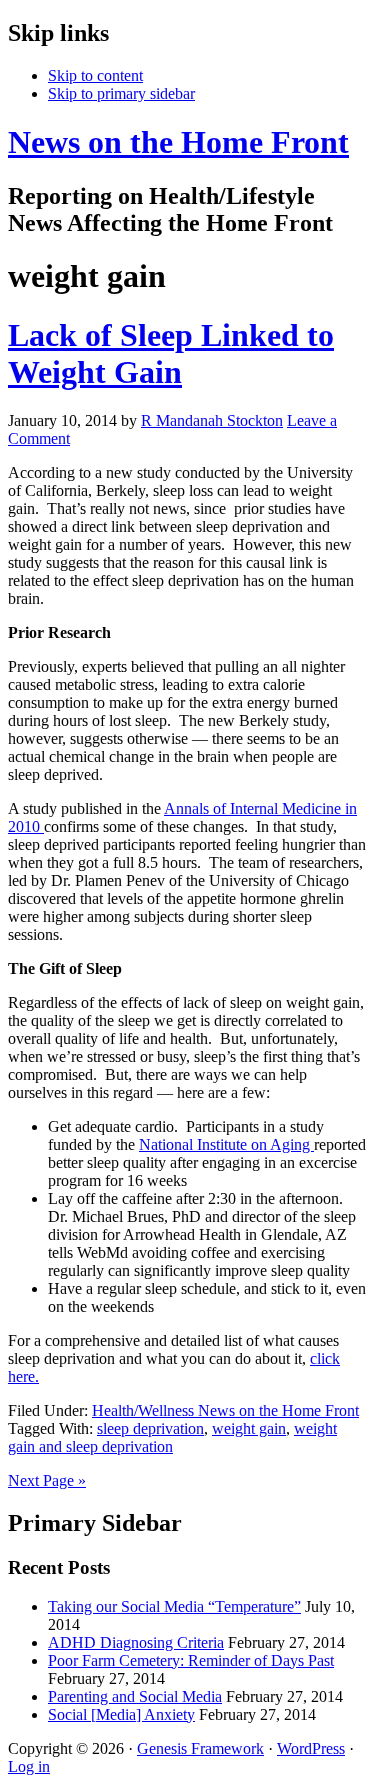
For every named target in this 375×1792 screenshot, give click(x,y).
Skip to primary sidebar (121, 93)
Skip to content (95, 75)
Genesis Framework (200, 1748)
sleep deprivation (150, 1428)
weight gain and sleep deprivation (172, 1437)
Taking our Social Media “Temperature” (174, 1606)
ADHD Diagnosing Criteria (136, 1642)
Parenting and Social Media (135, 1696)
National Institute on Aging (226, 1144)
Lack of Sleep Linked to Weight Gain (171, 353)
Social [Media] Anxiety (121, 1714)
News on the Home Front (178, 142)
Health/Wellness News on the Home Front (225, 1410)
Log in (29, 1766)
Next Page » (47, 1480)
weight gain (249, 1428)
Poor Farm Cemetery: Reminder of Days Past (191, 1660)
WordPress (311, 1748)
